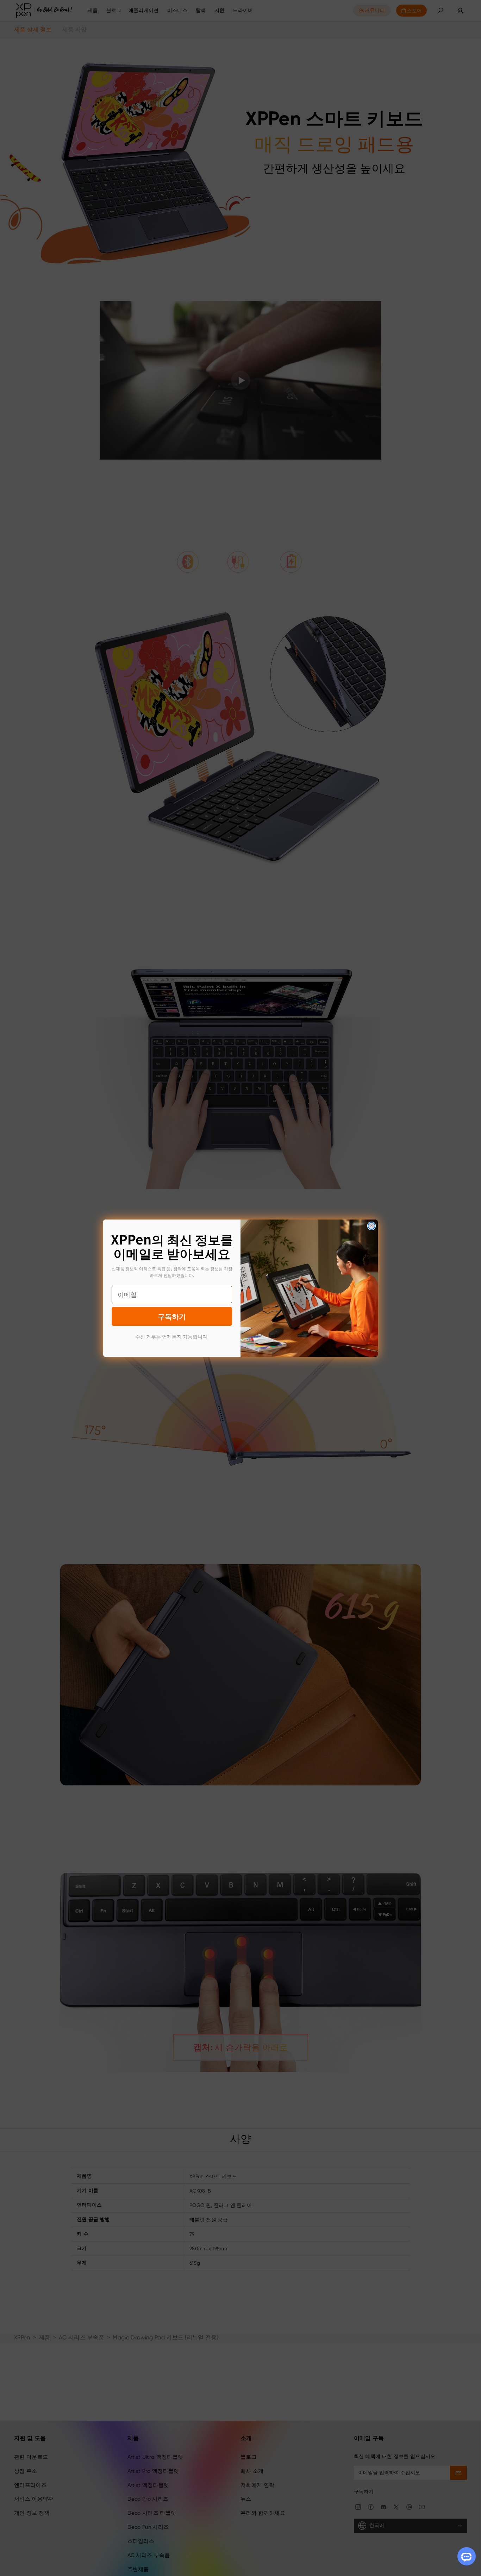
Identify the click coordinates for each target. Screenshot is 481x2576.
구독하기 (172, 1316)
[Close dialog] (371, 1226)
